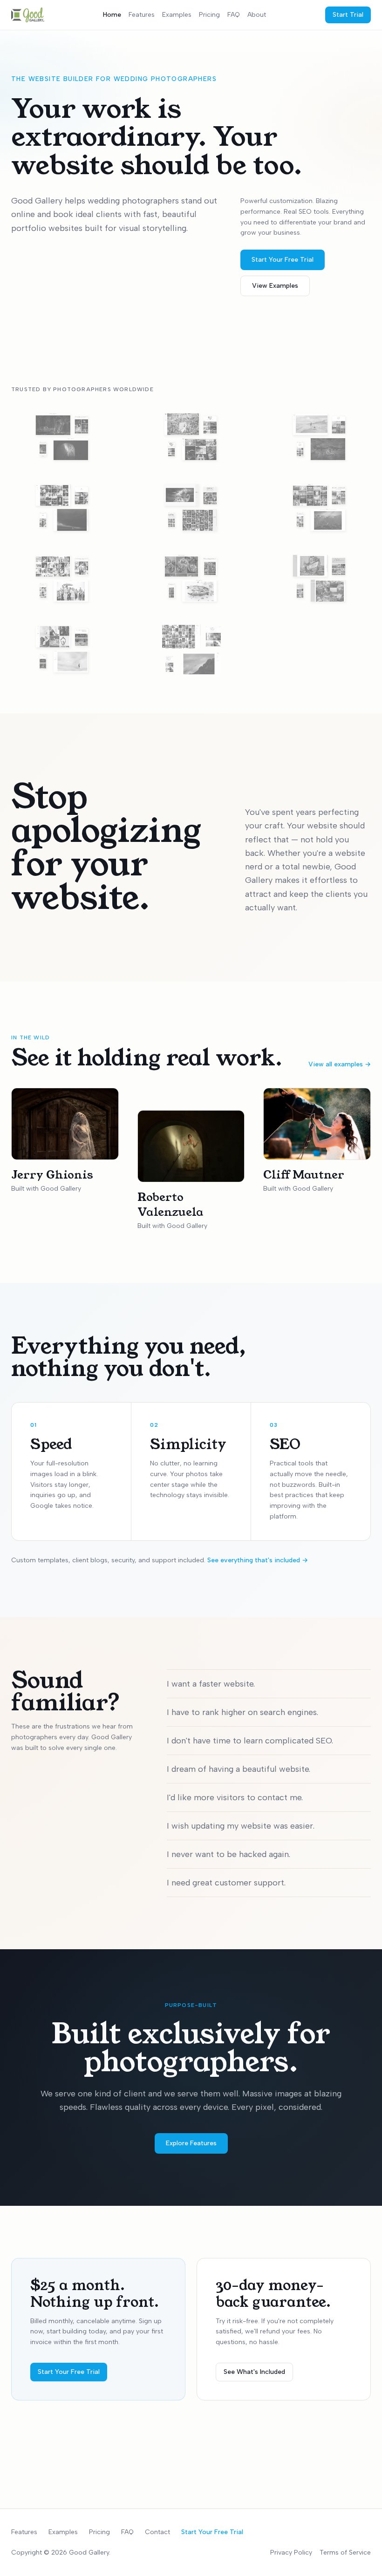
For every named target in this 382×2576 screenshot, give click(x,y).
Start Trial (348, 15)
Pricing (209, 15)
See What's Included (254, 2372)
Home (112, 15)
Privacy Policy (291, 2552)
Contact (157, 2532)
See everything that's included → (258, 1560)
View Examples (275, 286)
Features (142, 15)
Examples (177, 15)
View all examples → (340, 1064)
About (257, 15)
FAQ (234, 15)
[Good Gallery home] (28, 15)
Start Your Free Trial (283, 260)
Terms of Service (345, 2552)
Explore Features (191, 2143)
